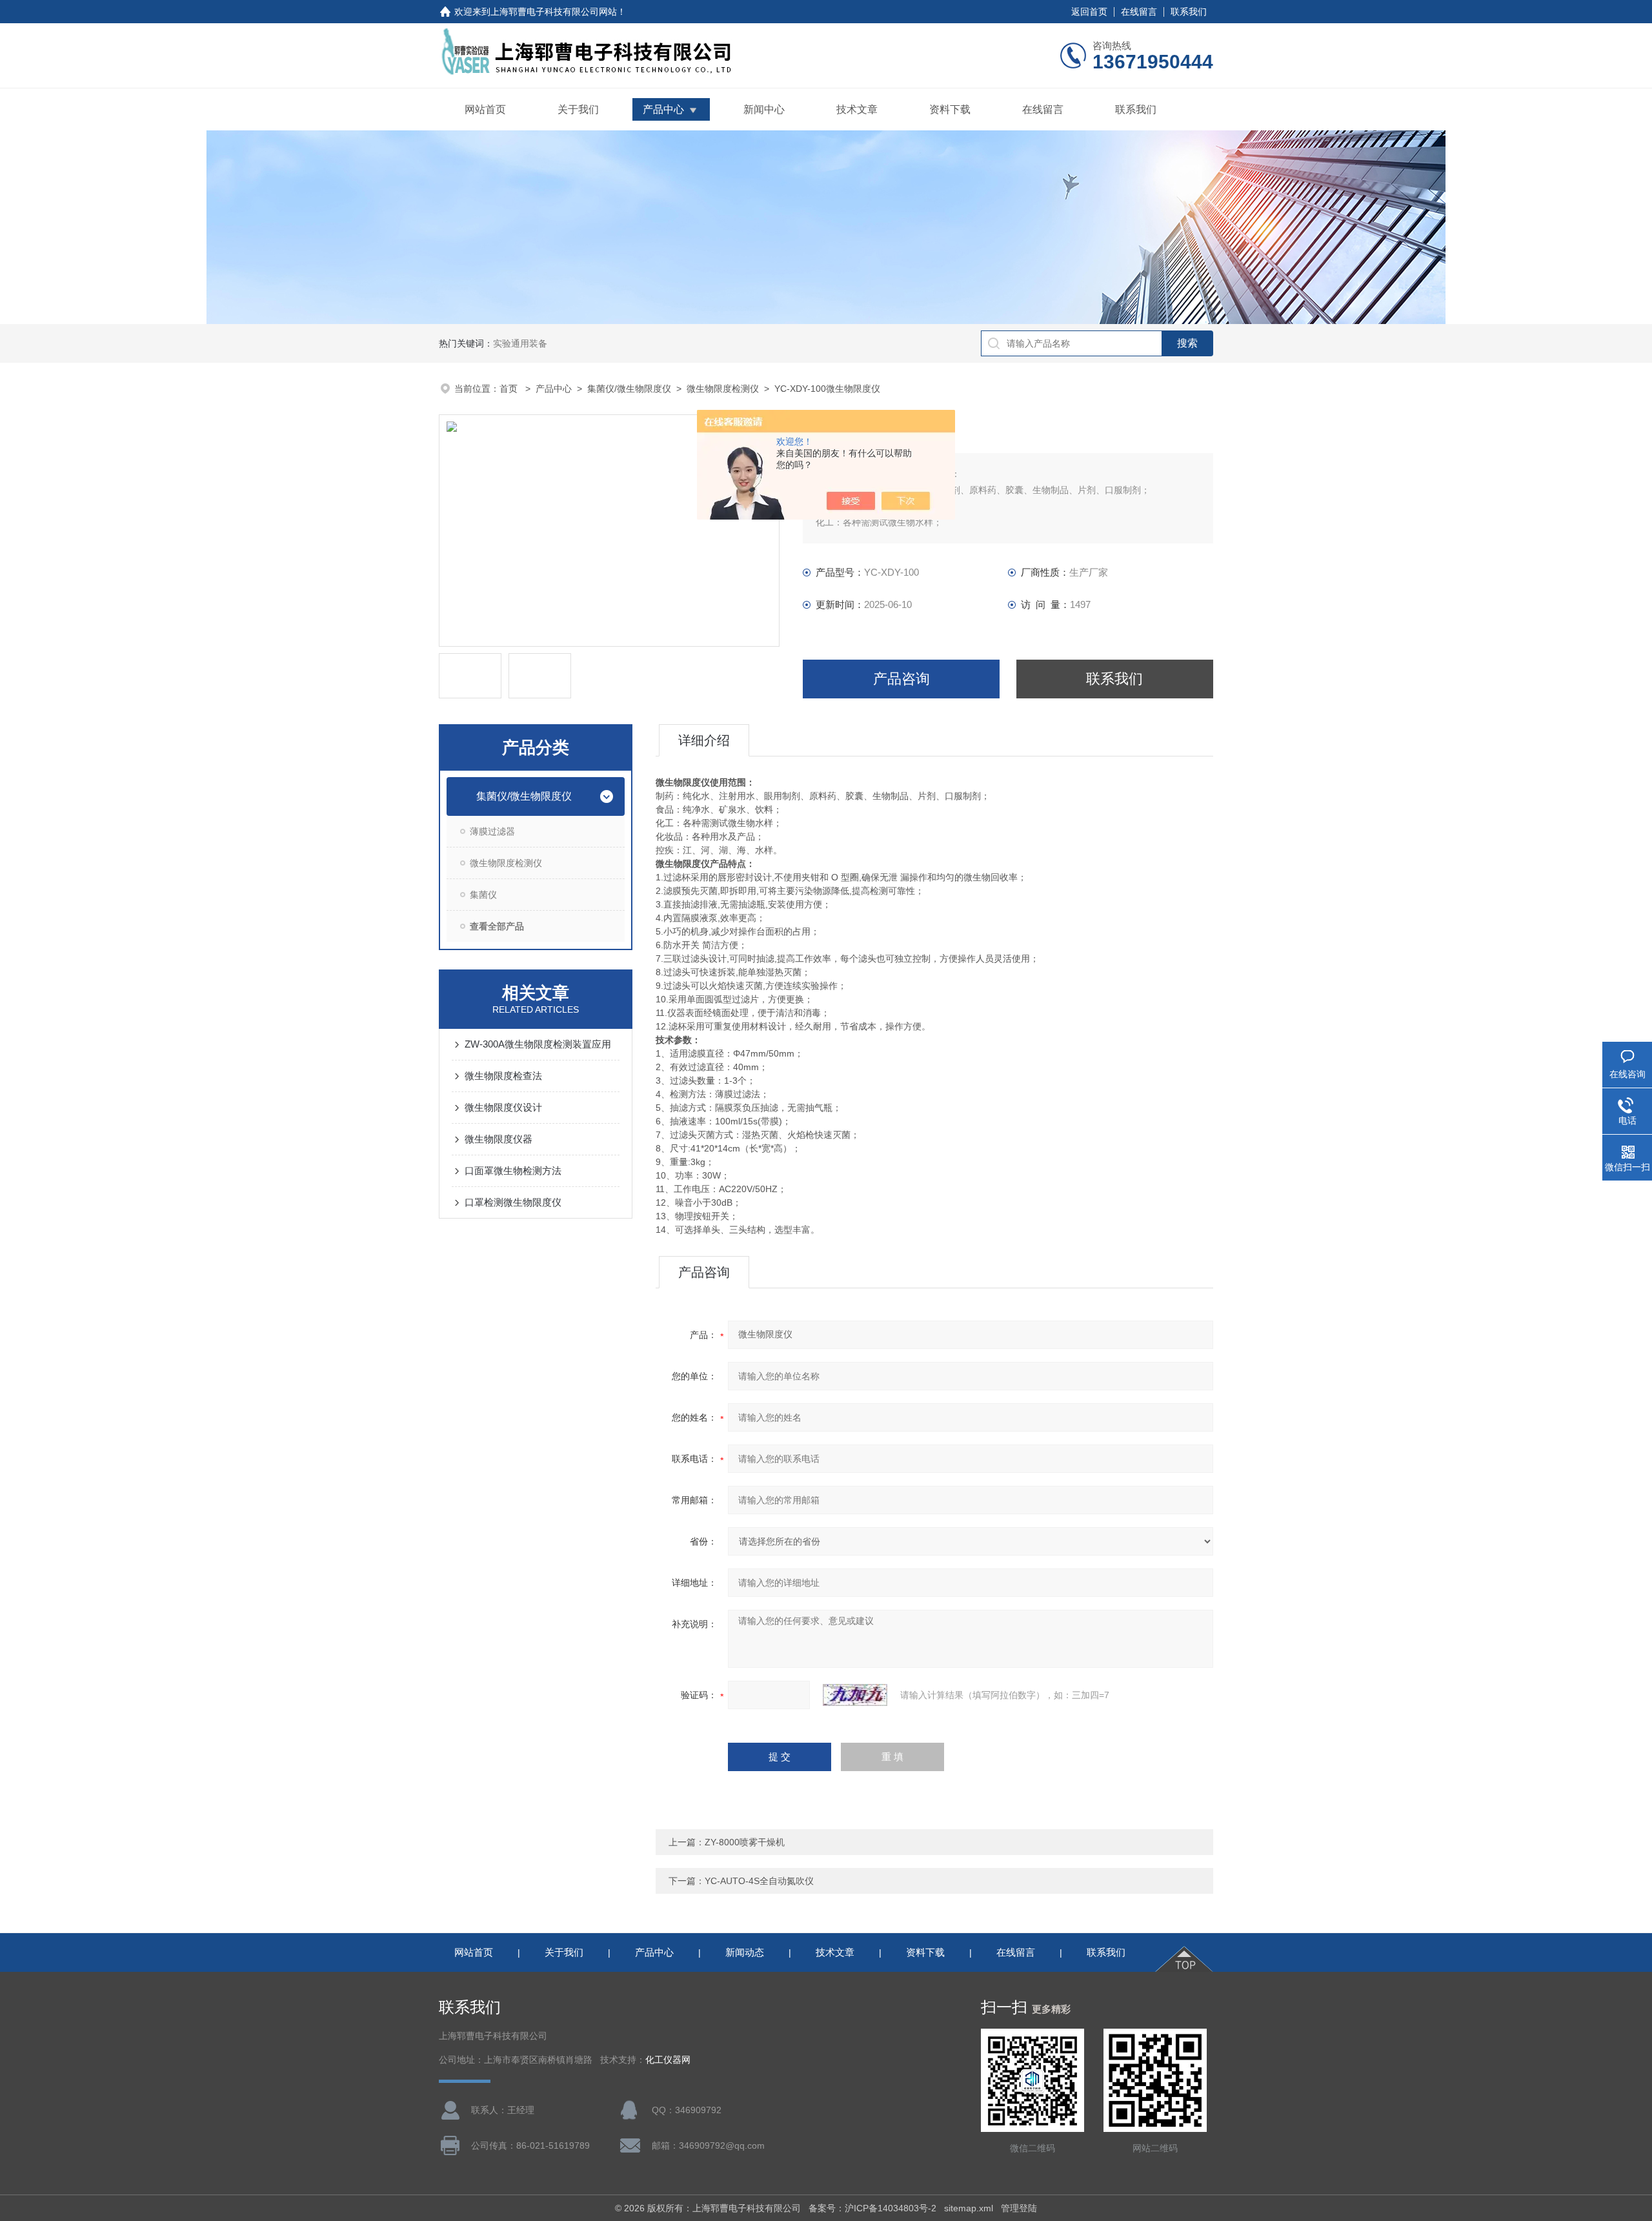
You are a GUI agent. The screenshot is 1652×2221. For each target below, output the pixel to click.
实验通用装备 (520, 343)
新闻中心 (764, 109)
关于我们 (578, 109)
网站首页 (485, 109)
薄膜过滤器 (492, 831)
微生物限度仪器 (499, 1139)
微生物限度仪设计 (503, 1107)
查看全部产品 (497, 926)
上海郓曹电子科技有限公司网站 (554, 12)
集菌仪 (483, 895)
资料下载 (950, 109)
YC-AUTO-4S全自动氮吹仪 (759, 1881)
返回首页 (1089, 12)
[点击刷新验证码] (855, 1695)
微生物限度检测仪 (723, 389)
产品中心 (663, 109)
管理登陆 (1019, 2208)
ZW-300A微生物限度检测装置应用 (538, 1044)
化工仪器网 (668, 2060)
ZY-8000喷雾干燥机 (745, 1842)
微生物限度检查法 (503, 1076)
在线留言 (1139, 12)
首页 (510, 389)
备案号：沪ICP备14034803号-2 (872, 2208)
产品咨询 (902, 679)
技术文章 (857, 109)
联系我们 (1189, 12)
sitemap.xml (969, 2208)
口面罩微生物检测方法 (513, 1171)
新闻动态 (745, 1952)
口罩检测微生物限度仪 (513, 1202)
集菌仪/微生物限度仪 (629, 389)
